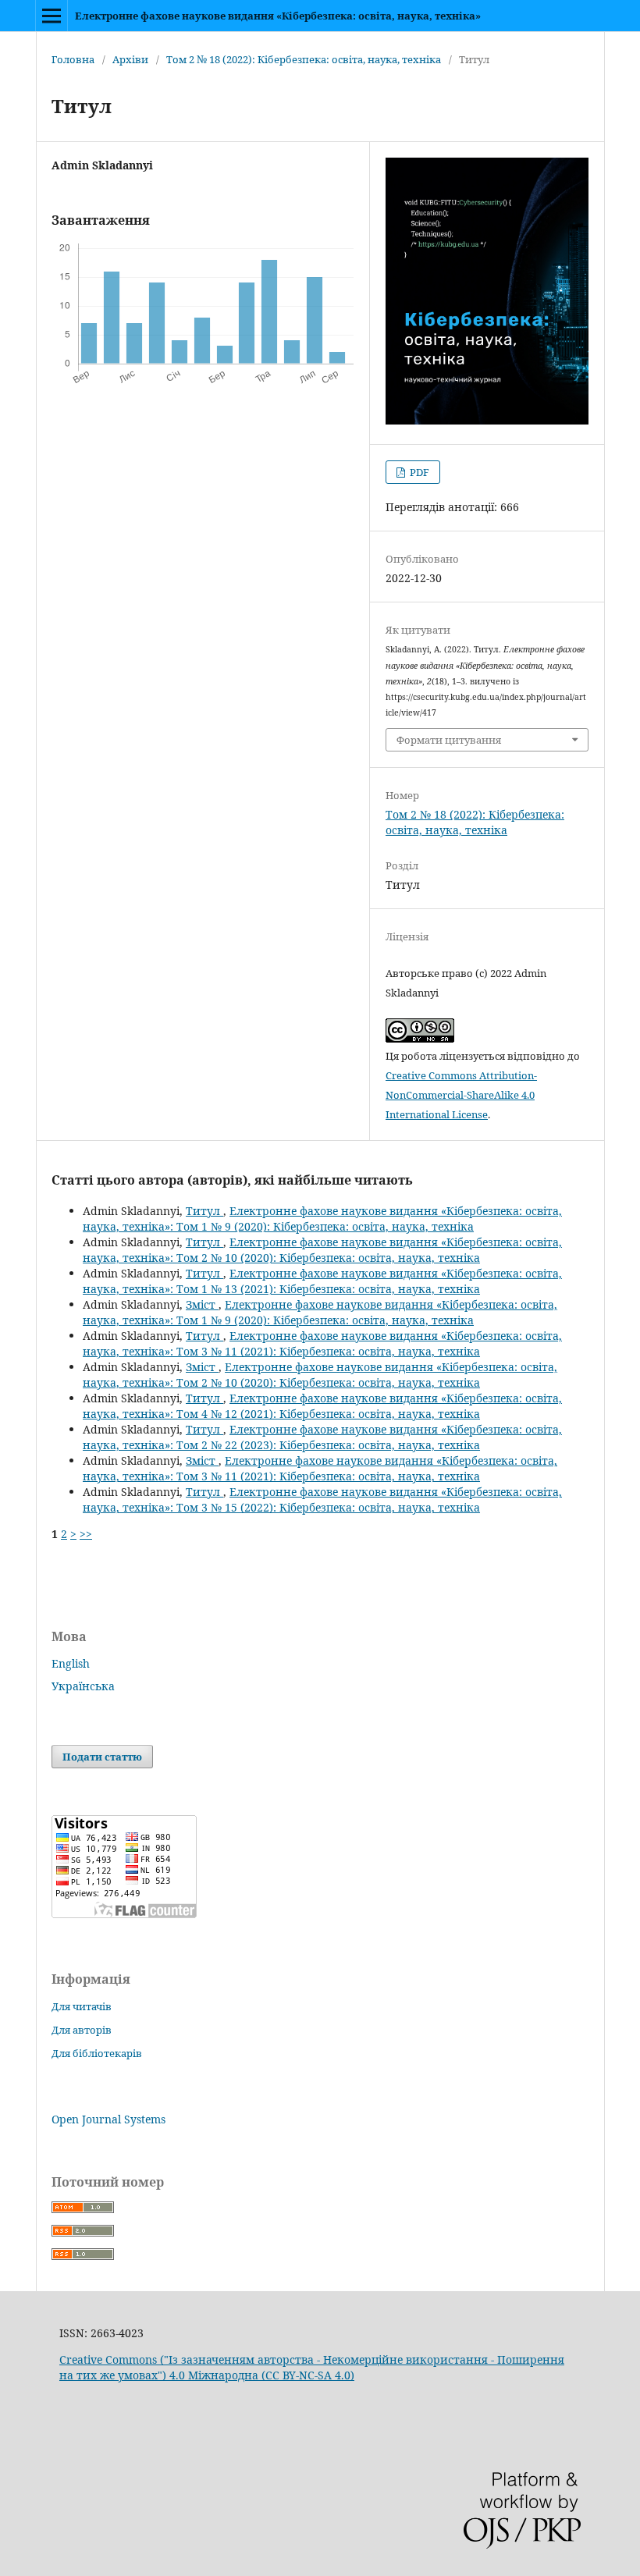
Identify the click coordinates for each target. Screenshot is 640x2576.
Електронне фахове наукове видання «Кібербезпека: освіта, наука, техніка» (278, 16)
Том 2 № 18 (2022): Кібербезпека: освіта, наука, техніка (304, 59)
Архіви (130, 59)
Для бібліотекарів (97, 2053)
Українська (83, 1686)
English (71, 1663)
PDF (418, 472)
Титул (204, 1211)
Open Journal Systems (108, 2119)
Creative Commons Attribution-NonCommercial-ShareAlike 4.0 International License (461, 1095)
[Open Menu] (52, 16)
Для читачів (82, 2006)
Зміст (202, 1304)
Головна (73, 59)
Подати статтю (102, 1757)
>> (86, 1534)
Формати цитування (449, 740)
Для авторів (82, 2030)
